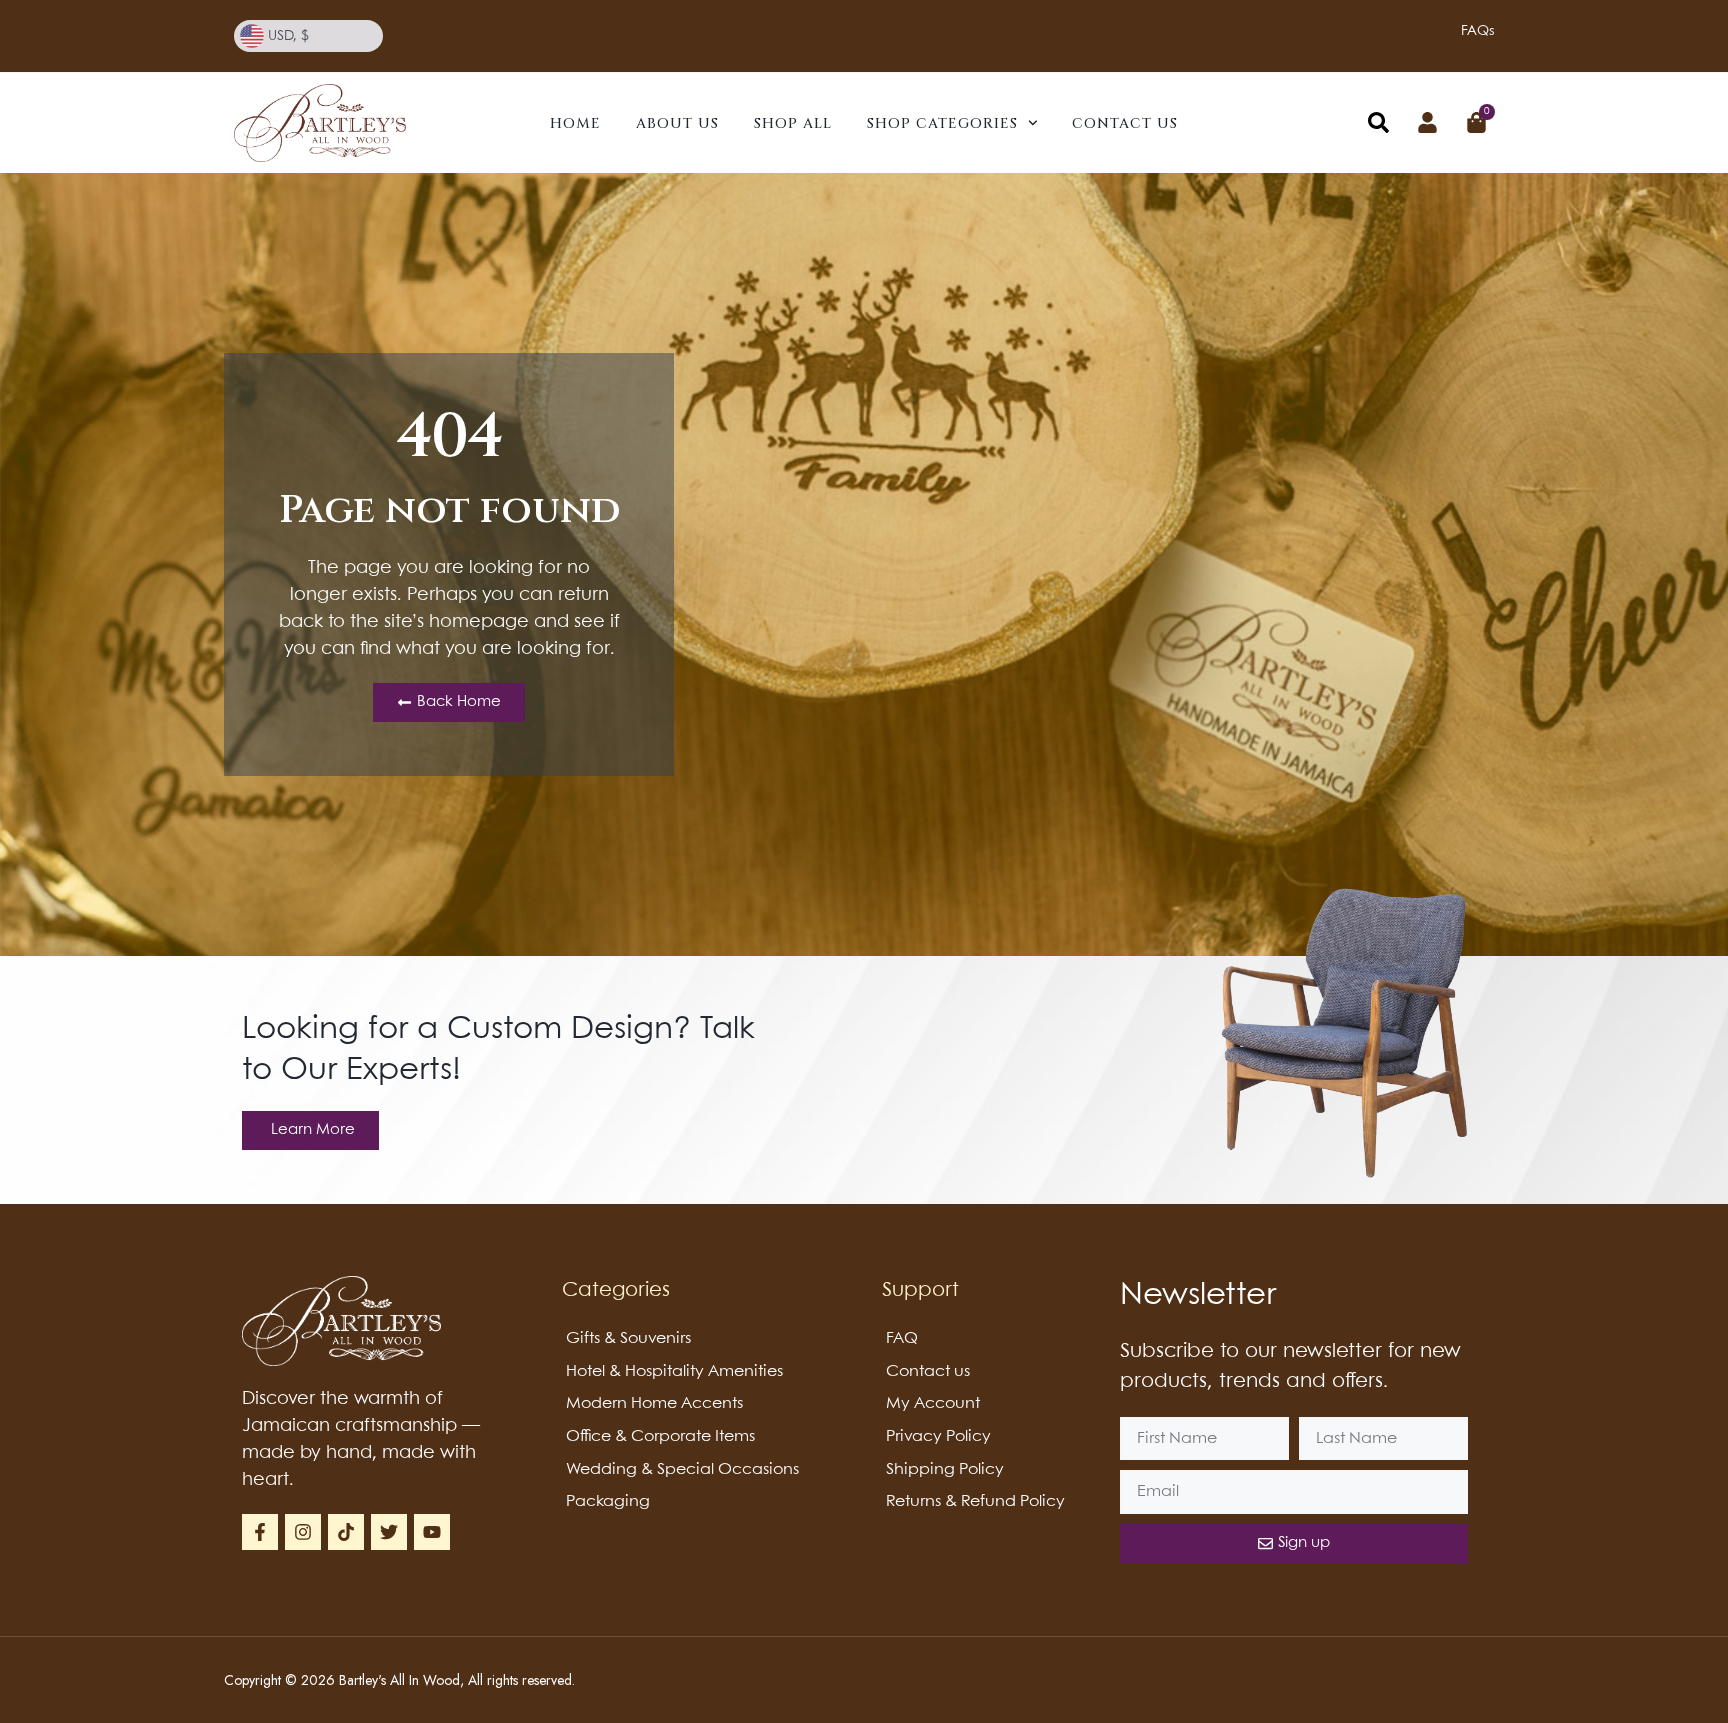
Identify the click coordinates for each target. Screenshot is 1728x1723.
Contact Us (1125, 123)
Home (575, 123)
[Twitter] (389, 1532)
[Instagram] (303, 1532)
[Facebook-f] (260, 1532)
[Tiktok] (346, 1532)
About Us (677, 123)
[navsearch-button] (1378, 127)
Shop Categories (942, 123)
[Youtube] (432, 1532)
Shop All (793, 123)
